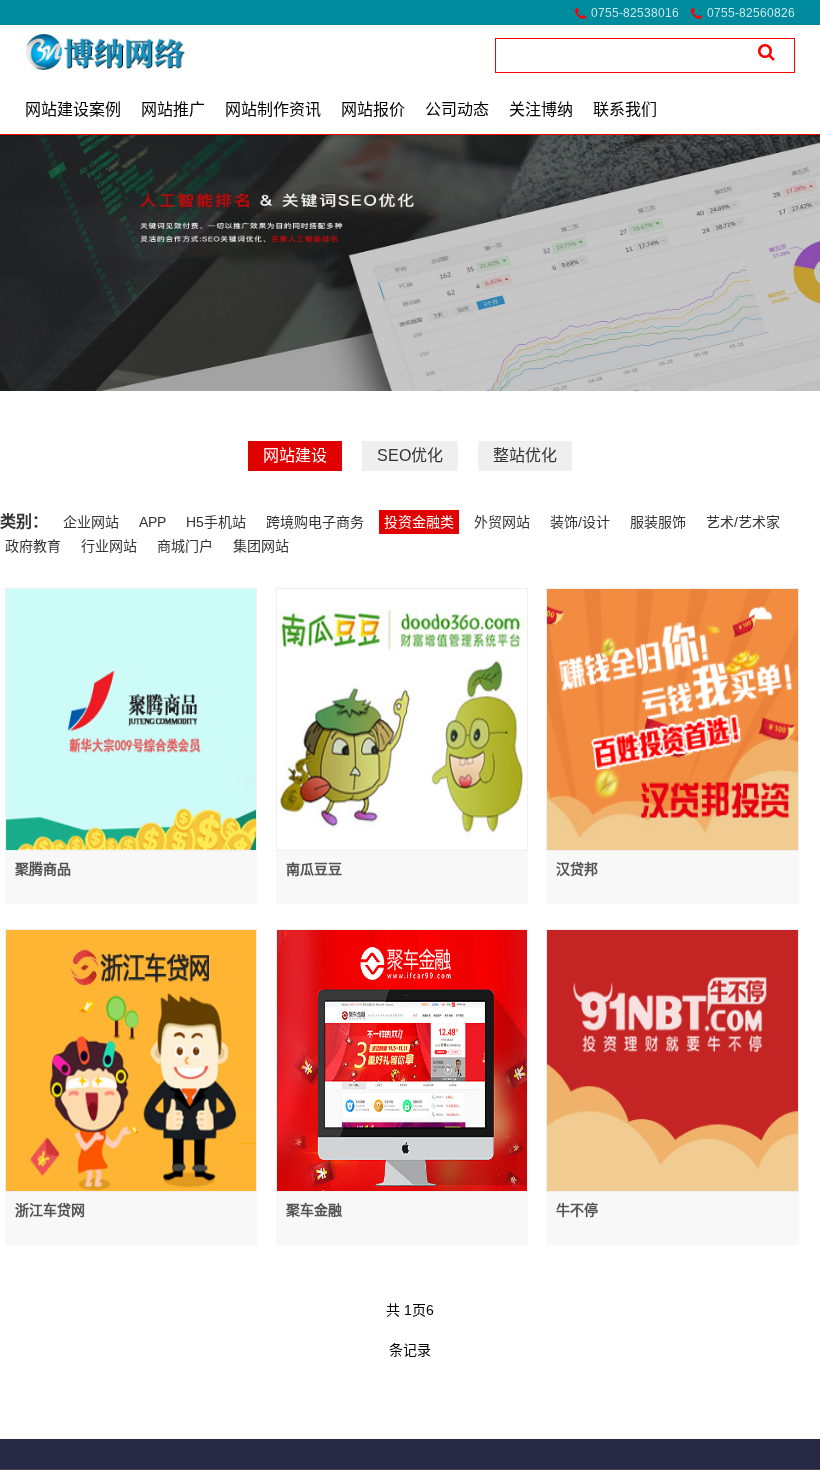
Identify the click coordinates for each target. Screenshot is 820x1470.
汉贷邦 (577, 869)
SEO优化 (410, 455)
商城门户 (185, 546)
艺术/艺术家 (743, 522)
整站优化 (525, 455)
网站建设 (295, 455)
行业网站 (109, 546)
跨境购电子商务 (315, 522)
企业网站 (91, 522)
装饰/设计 (580, 522)
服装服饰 (658, 522)
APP (152, 522)
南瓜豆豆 (314, 869)
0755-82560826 (751, 13)
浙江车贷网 (50, 1210)
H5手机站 (216, 522)
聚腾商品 (43, 869)
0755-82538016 (635, 13)
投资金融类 (419, 522)
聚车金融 (314, 1210)
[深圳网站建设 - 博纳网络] (79, 52)
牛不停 (577, 1210)
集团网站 (261, 546)
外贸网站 (502, 522)
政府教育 (33, 546)
